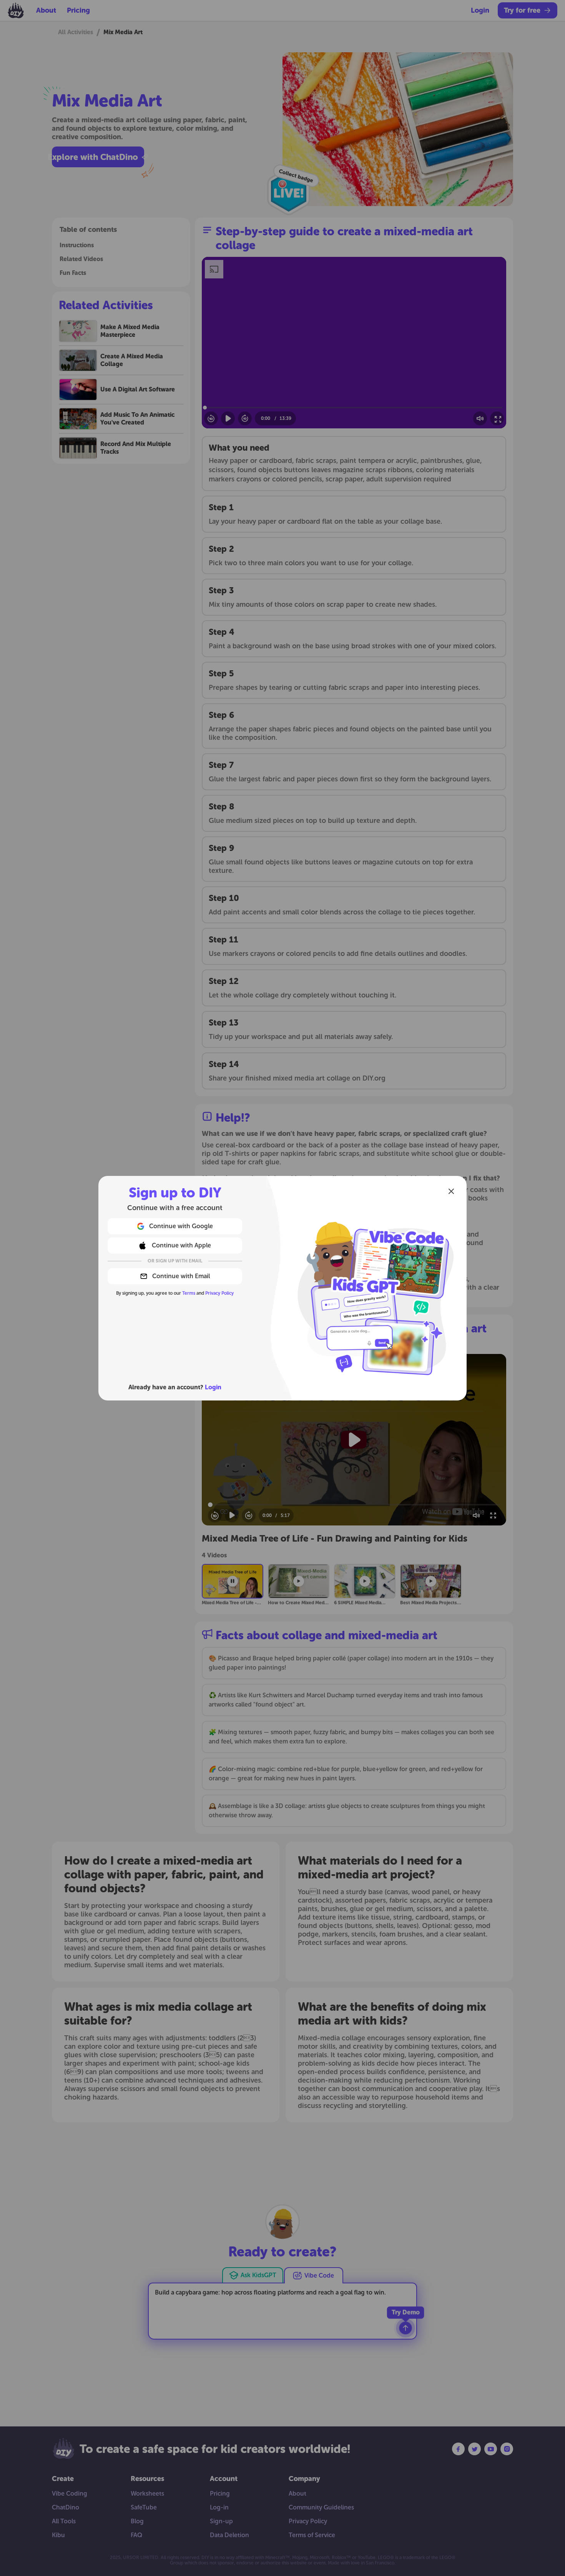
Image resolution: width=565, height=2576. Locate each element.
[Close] (451, 1191)
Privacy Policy (219, 1293)
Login (213, 1387)
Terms (189, 1293)
